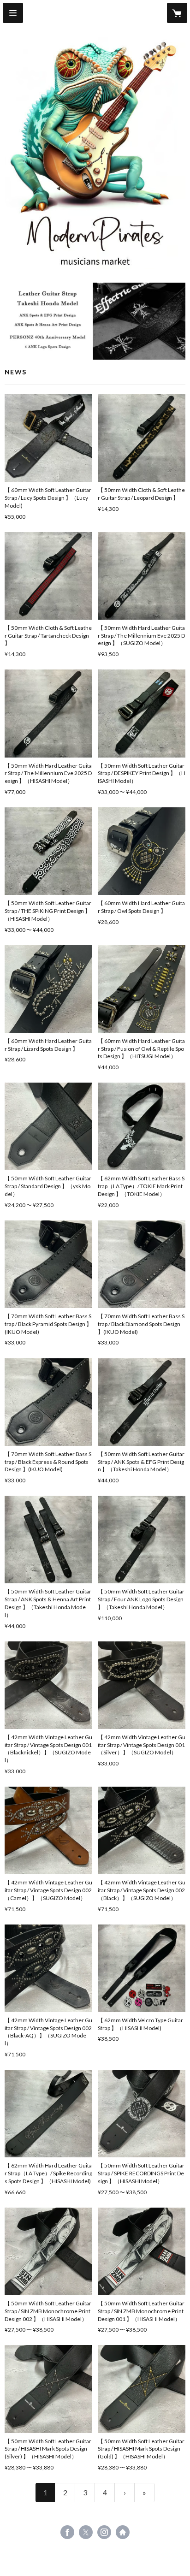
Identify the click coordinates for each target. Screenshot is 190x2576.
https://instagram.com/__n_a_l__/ (104, 2532)
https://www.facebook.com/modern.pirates (67, 2532)
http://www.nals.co (123, 2532)
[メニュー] (13, 13)
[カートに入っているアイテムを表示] (177, 13)
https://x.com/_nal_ (86, 2532)
